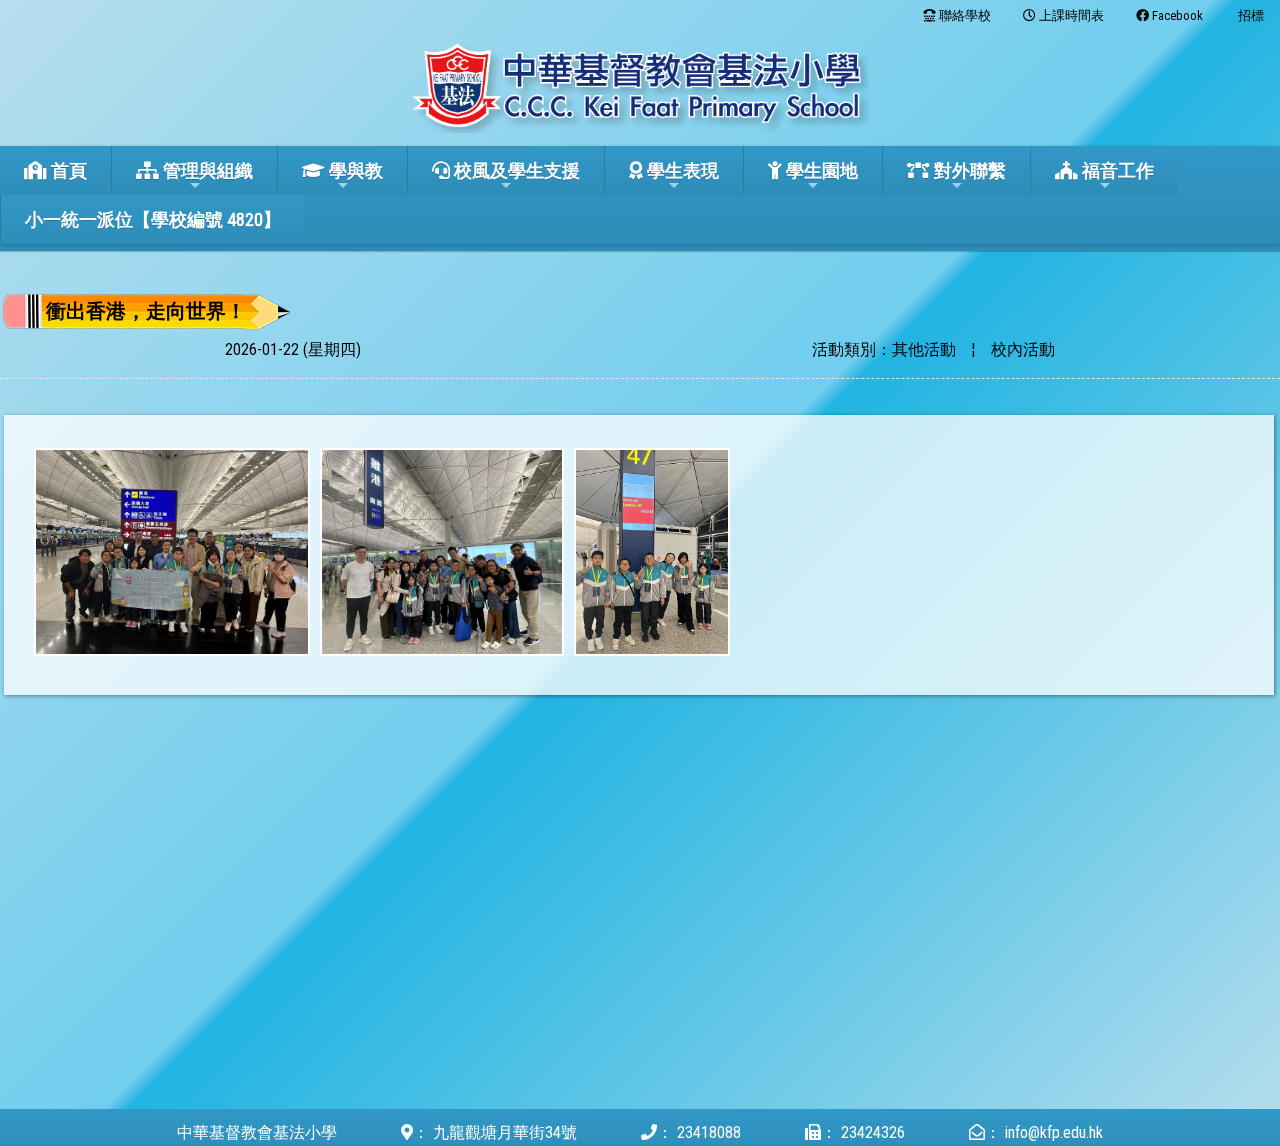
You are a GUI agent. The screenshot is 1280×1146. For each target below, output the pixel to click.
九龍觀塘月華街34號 (505, 1132)
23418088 (709, 1132)
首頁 (67, 170)
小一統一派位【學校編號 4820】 (153, 219)
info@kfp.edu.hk (1054, 1132)
